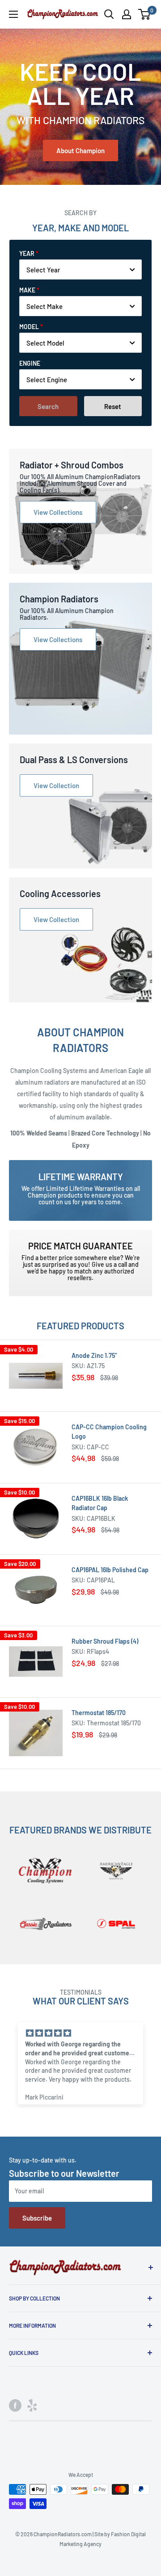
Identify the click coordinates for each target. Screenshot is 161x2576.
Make (27, 290)
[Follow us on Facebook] (15, 2405)
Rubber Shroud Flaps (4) (105, 1641)
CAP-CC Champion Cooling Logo (109, 1432)
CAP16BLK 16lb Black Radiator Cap (100, 1503)
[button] (74, 2121)
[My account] (127, 14)
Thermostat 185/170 (99, 1713)
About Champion (80, 150)
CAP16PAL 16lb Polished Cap (110, 1570)
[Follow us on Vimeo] (32, 2405)
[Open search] (109, 14)
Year (27, 253)
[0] (145, 14)
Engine (30, 363)
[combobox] (80, 269)
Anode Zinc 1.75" (94, 1355)
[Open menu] (13, 14)
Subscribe (37, 2218)
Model (29, 327)
